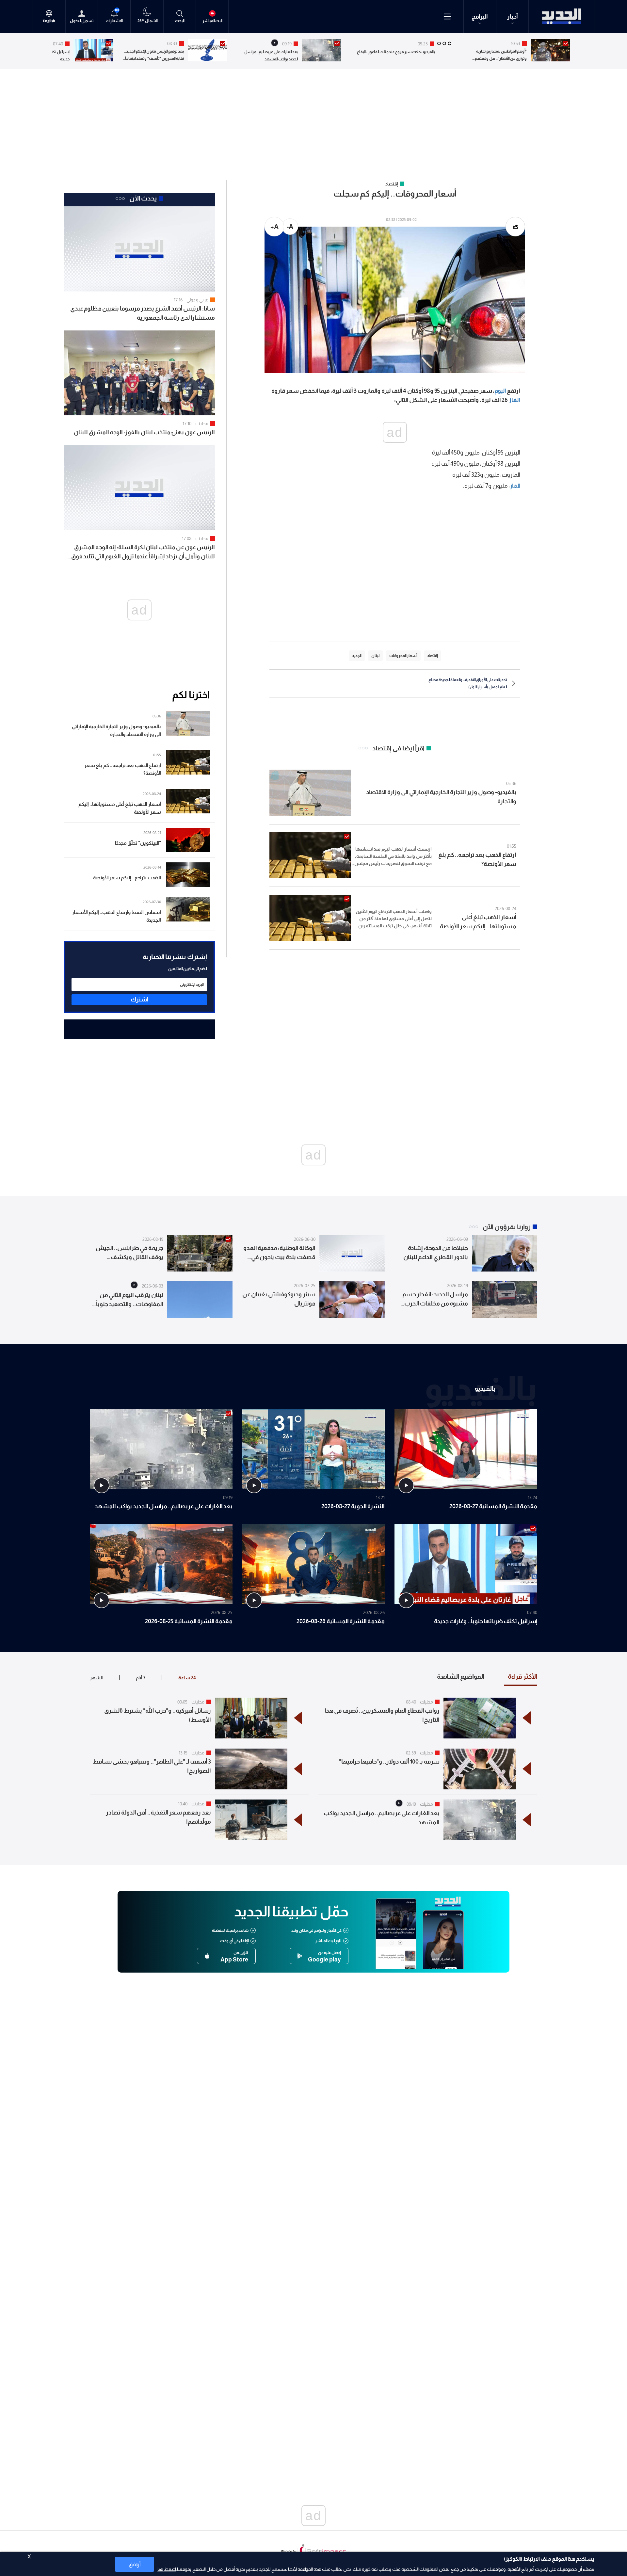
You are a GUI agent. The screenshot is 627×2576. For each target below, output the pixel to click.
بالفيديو (485, 1388)
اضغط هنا (167, 2569)
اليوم (500, 391)
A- (290, 227)
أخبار (513, 17)
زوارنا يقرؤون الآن (507, 1227)
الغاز (514, 400)
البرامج (480, 17)
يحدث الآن (143, 198)
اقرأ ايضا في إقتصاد (398, 748)
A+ (274, 227)
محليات (202, 424)
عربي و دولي (197, 300)
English (49, 21)
